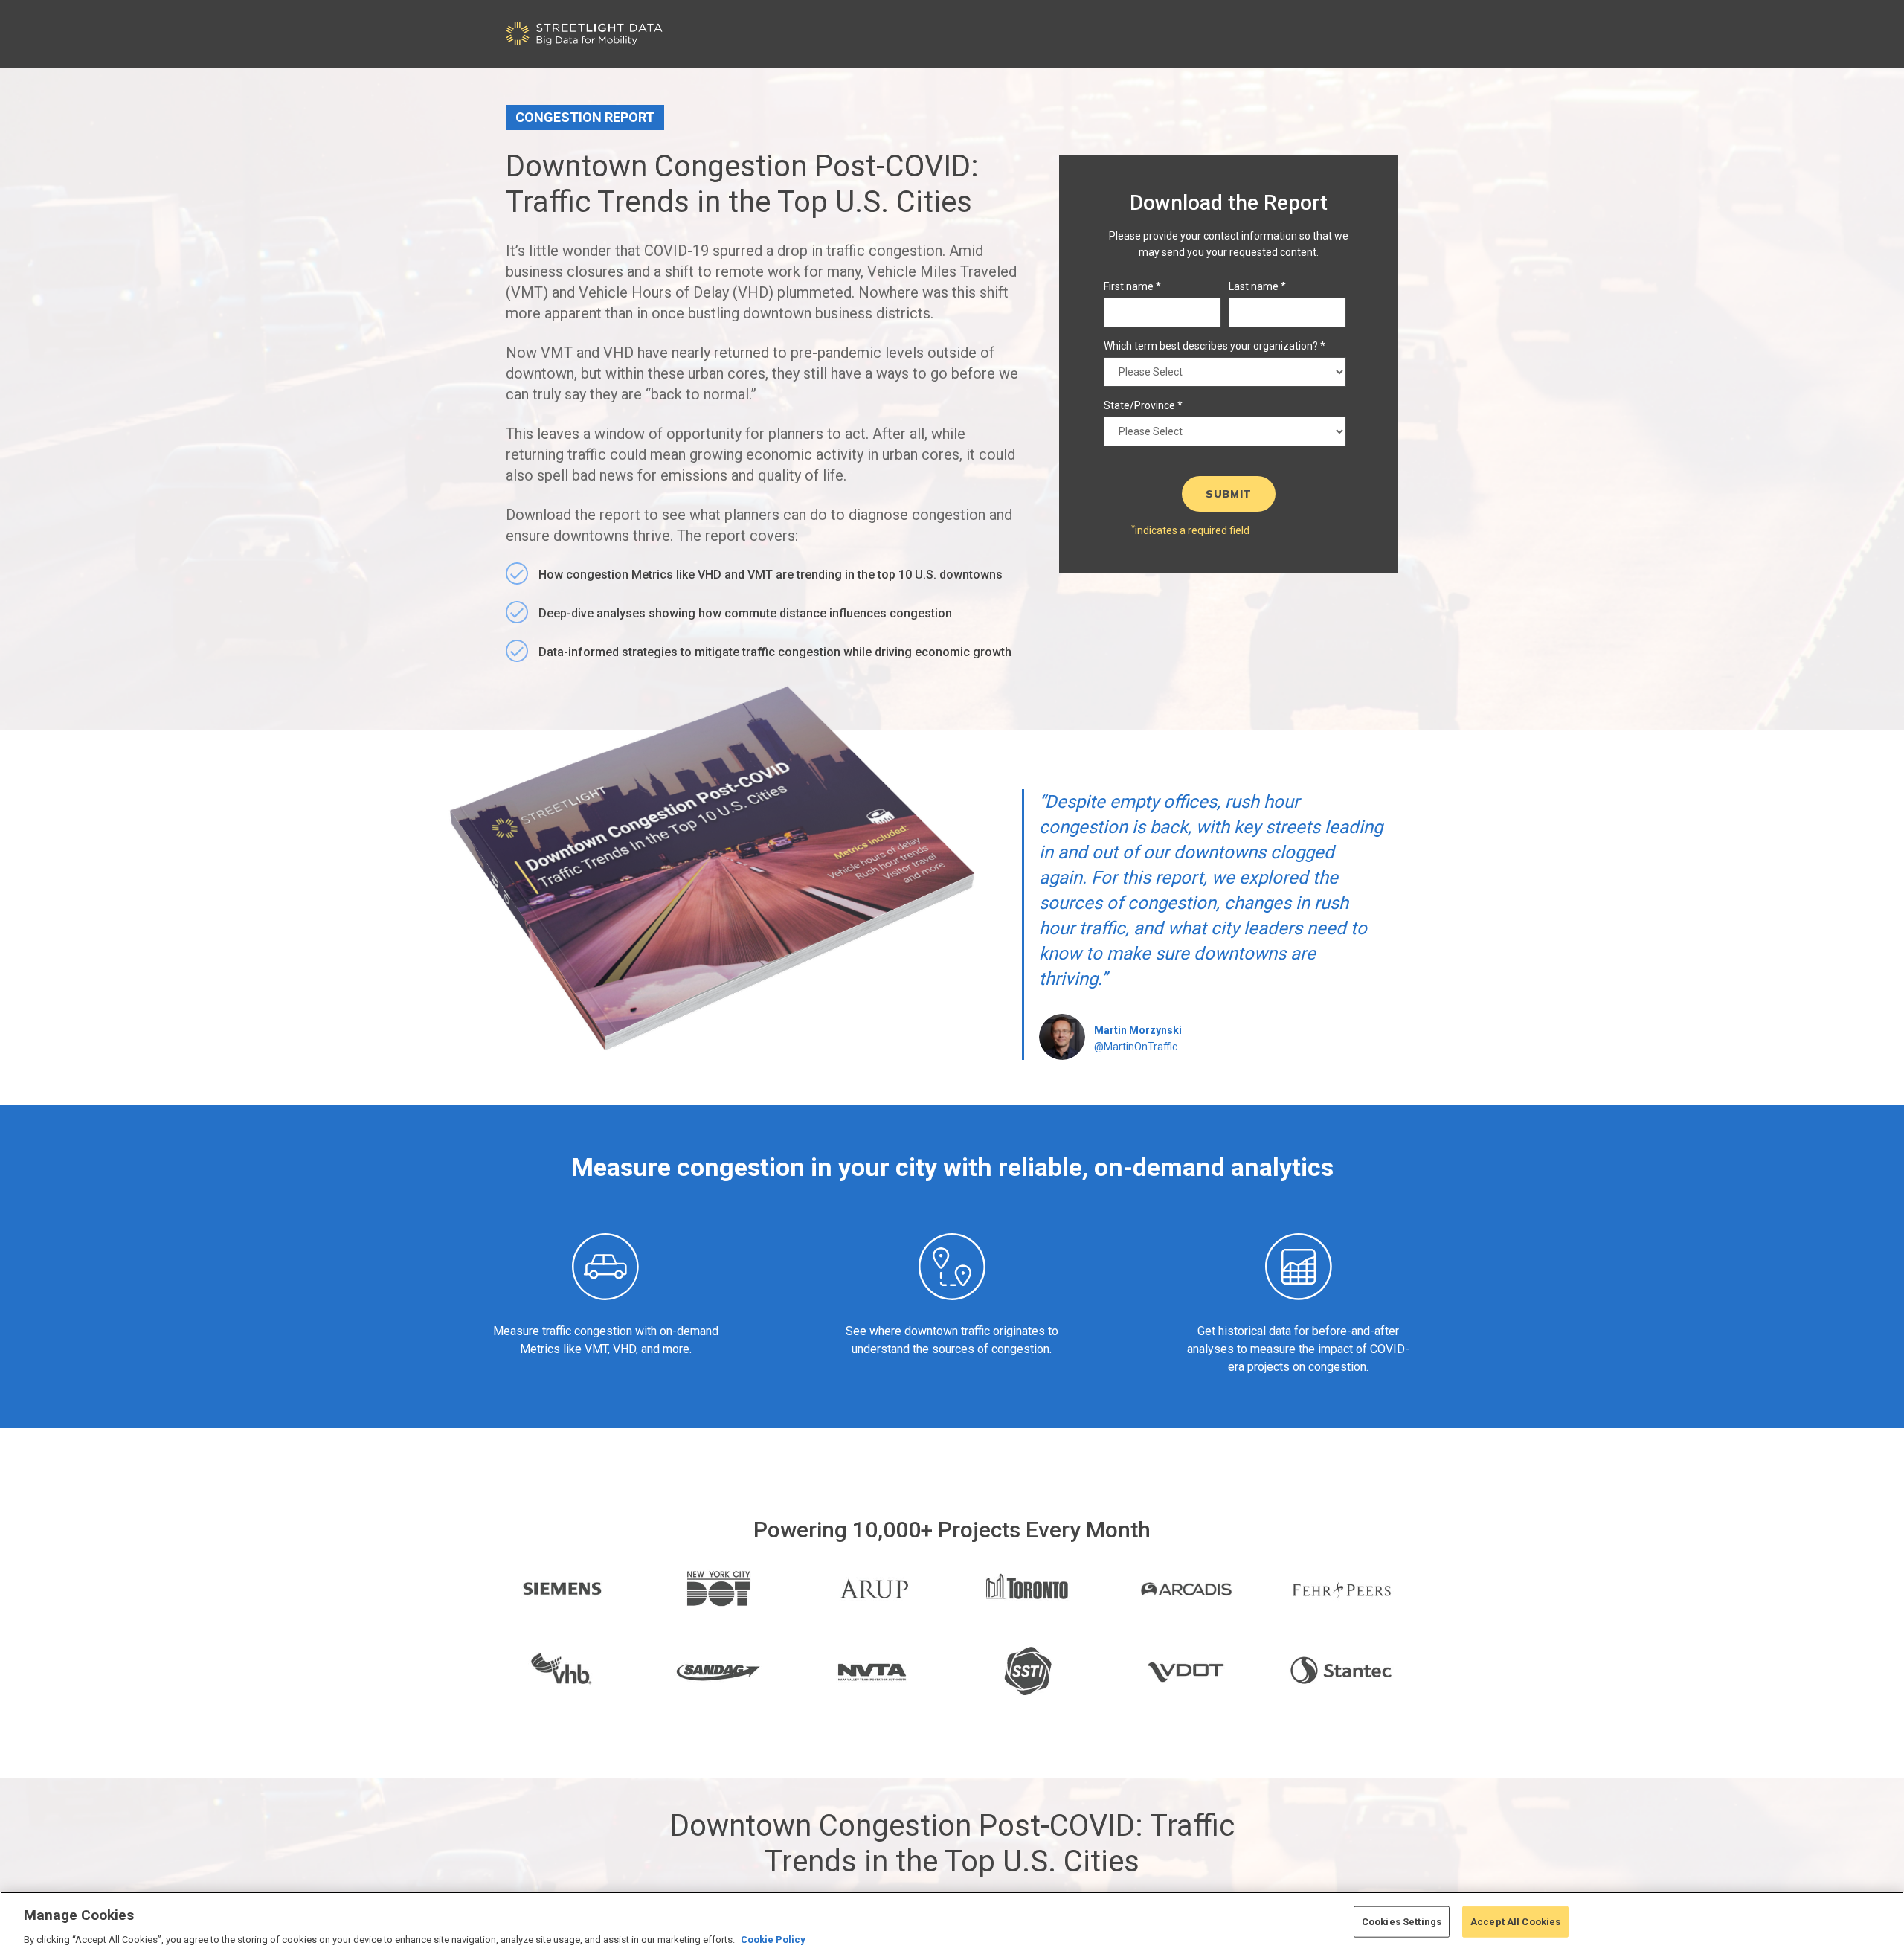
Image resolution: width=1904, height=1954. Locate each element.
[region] (952, 1923)
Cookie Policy (773, 1939)
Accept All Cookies (1515, 1921)
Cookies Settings (1402, 1921)
